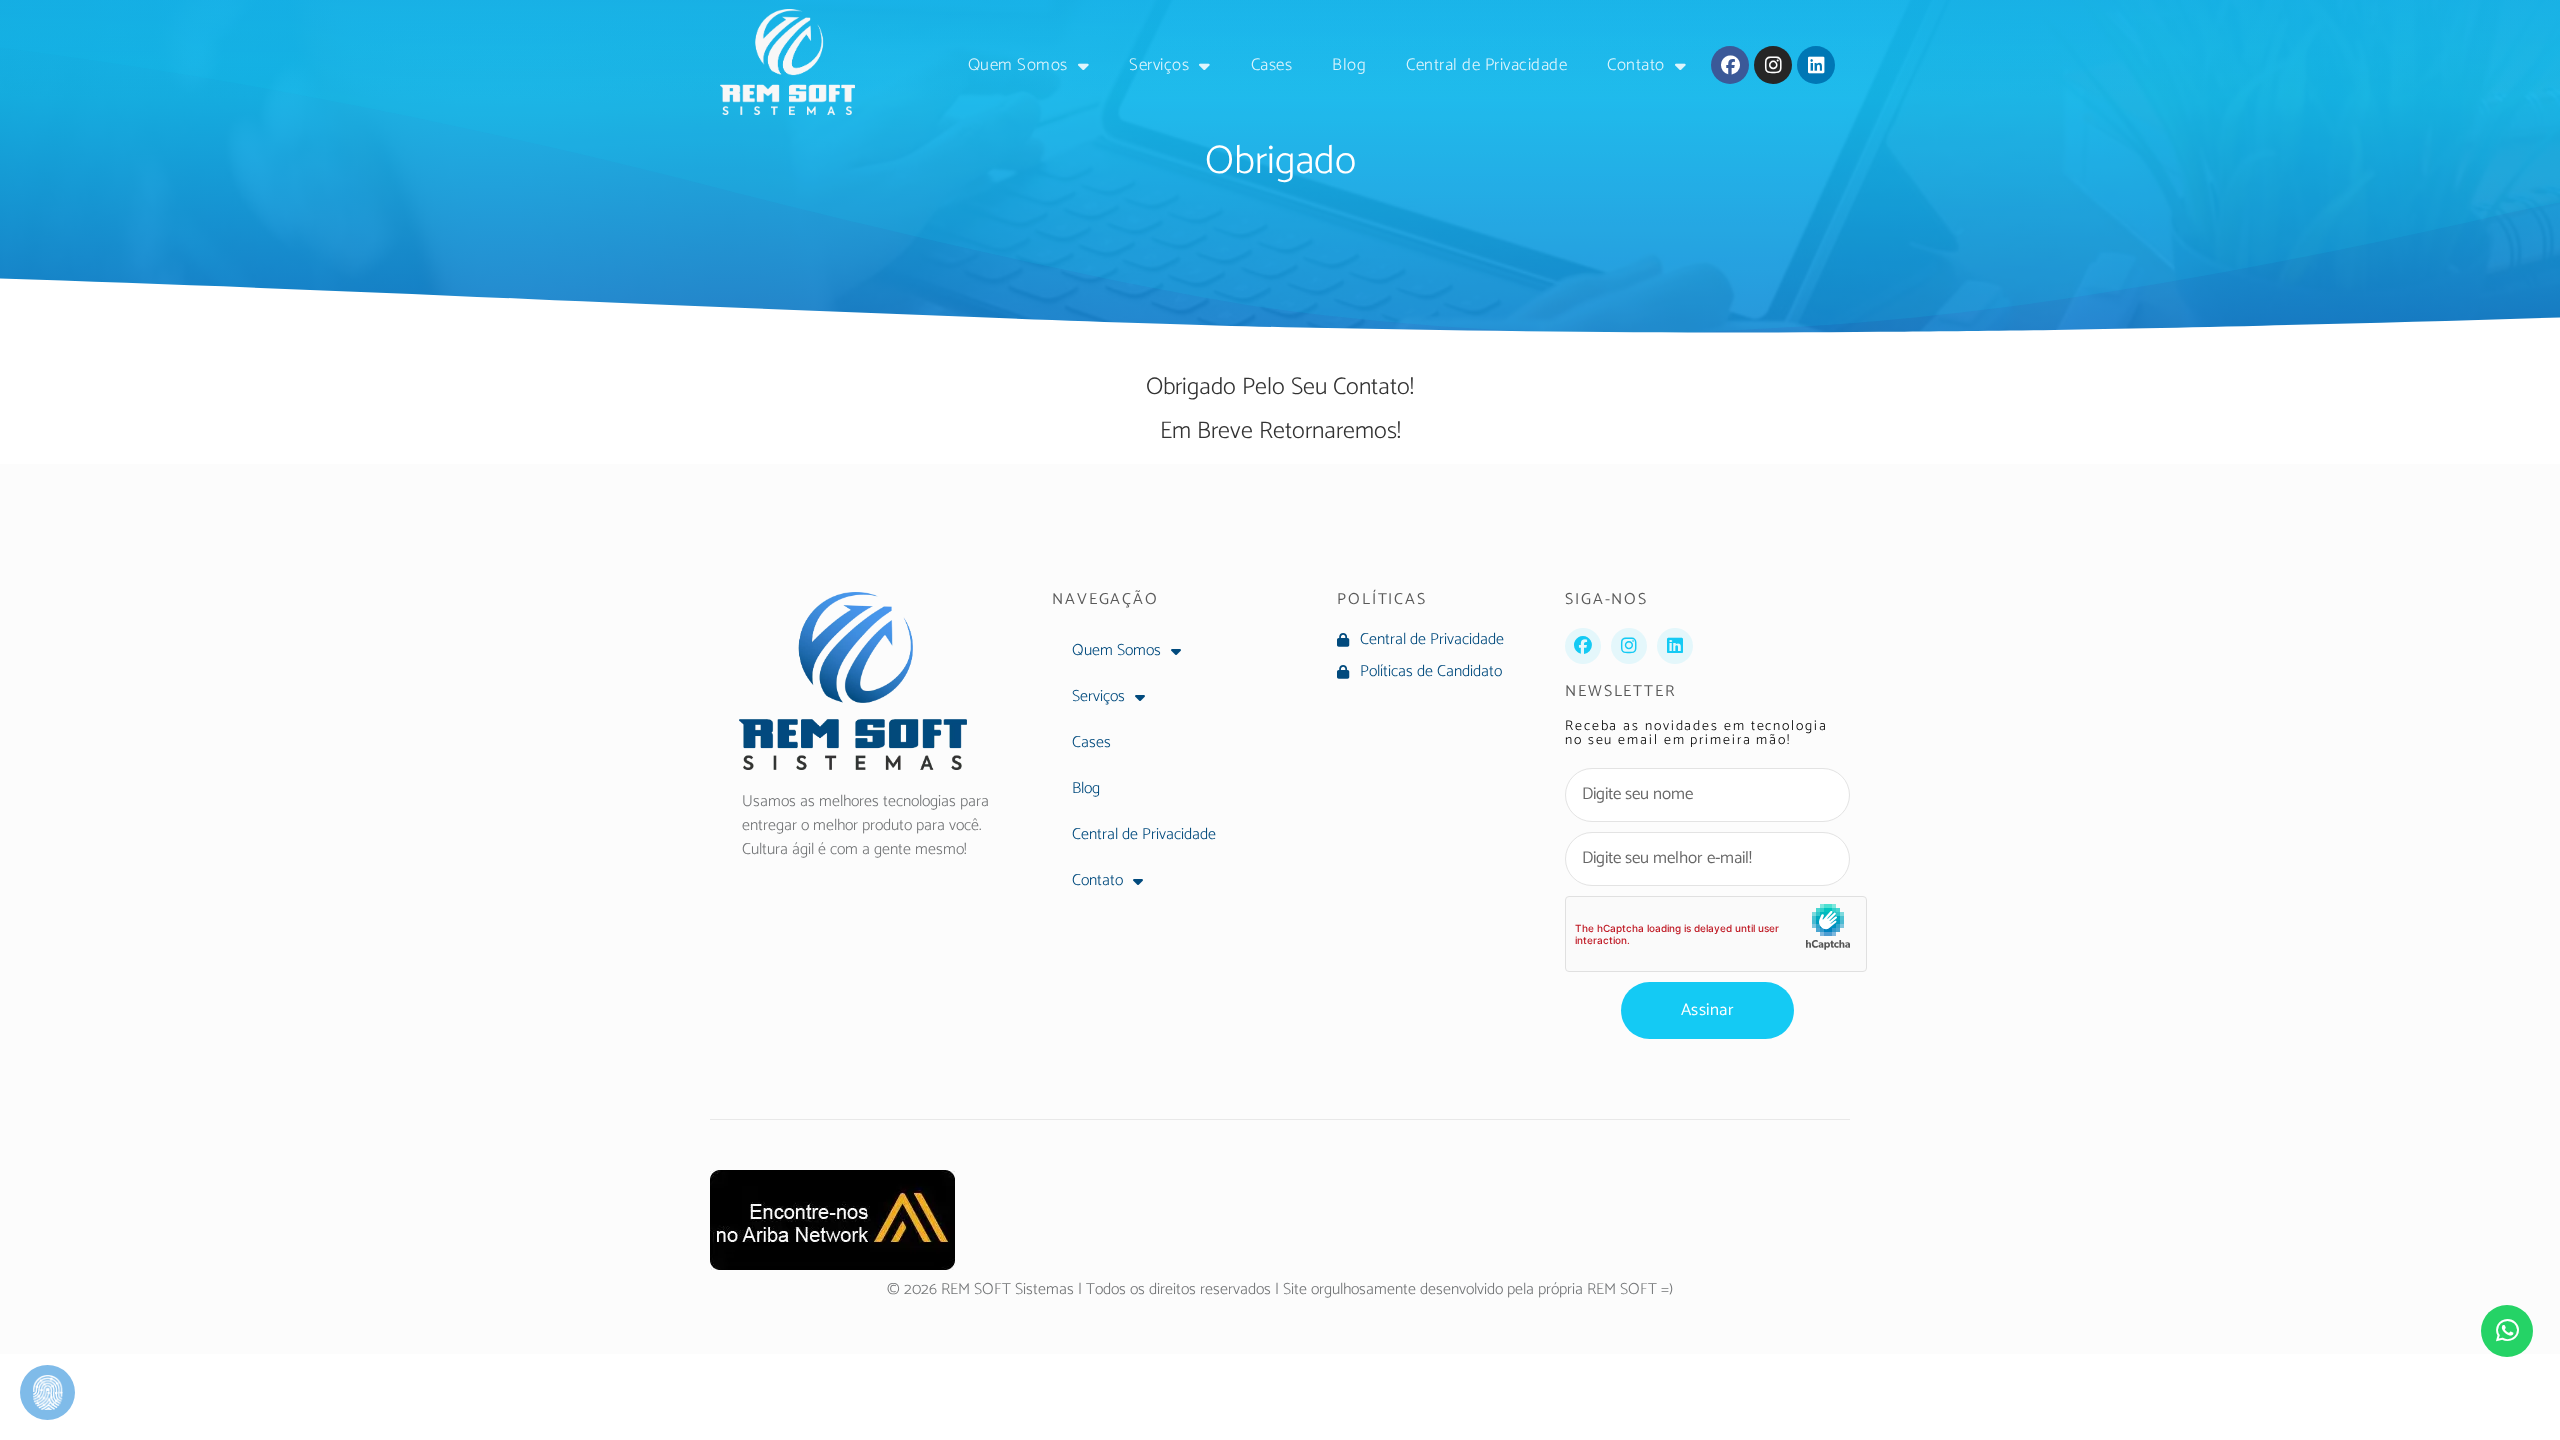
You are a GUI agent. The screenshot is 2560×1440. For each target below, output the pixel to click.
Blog (1349, 65)
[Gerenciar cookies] (47, 1392)
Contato (1636, 65)
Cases (1272, 65)
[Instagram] (1773, 65)
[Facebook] (1730, 65)
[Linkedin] (1816, 65)
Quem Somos (1018, 65)
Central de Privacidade (1486, 65)
